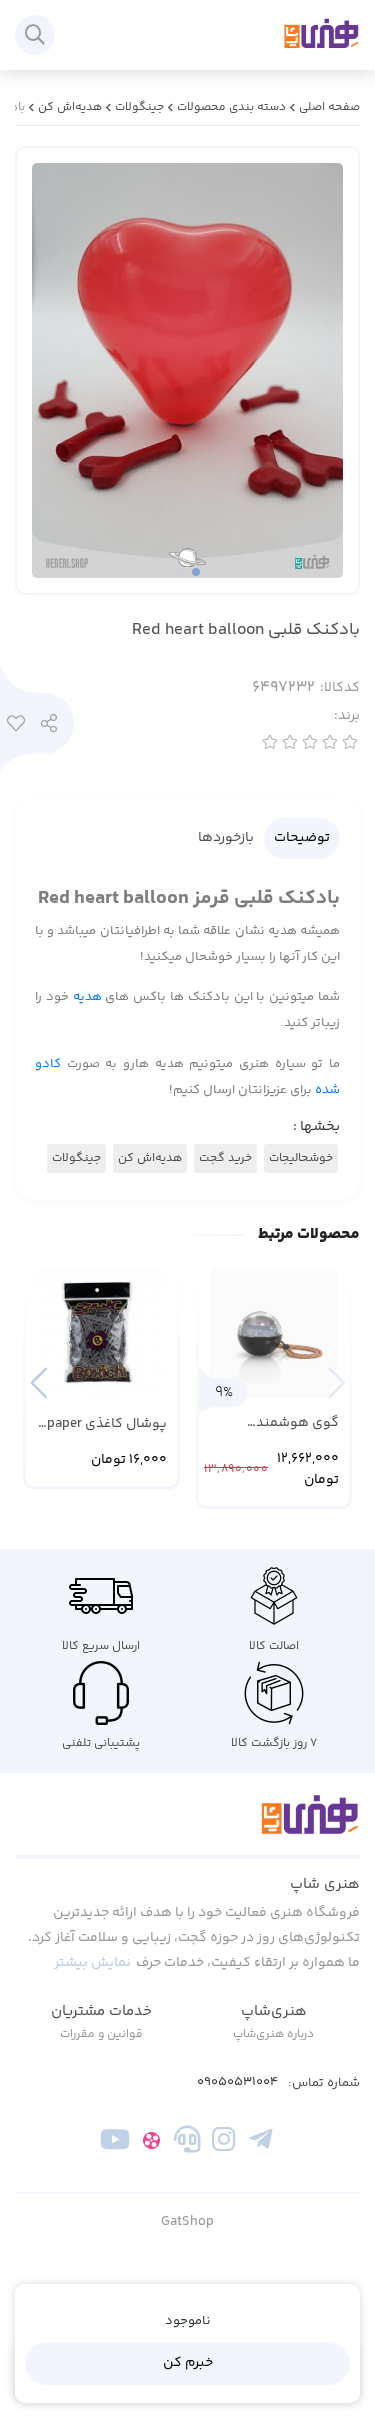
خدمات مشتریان (101, 2011)
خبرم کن (188, 2363)
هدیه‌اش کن (70, 107)
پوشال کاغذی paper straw (107, 1424)
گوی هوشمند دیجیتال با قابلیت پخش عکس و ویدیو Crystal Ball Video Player (279, 1423)
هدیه (87, 997)
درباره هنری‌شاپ (273, 2034)
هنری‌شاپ (274, 2011)
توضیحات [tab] (302, 838)
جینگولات (139, 107)
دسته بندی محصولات (231, 107)
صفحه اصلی (329, 107)
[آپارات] (151, 2144)
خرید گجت (225, 1158)
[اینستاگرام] (223, 2144)
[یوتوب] (114, 2144)
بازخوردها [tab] (226, 838)
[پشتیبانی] (187, 2144)
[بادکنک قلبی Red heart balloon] (187, 1826)
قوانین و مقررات (101, 2034)
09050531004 (237, 2082)
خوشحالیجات (301, 1158)
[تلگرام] (259, 2144)
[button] (38, 1382)
